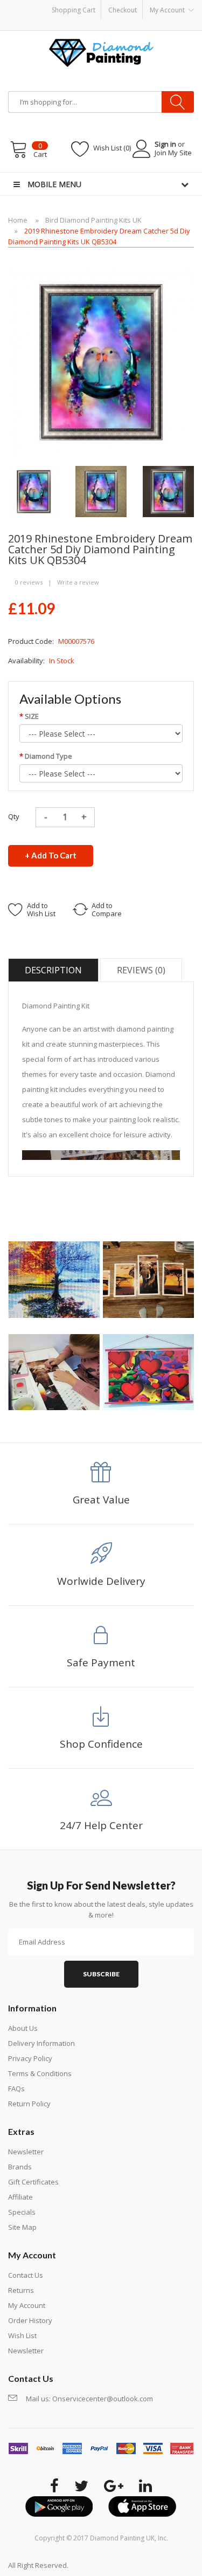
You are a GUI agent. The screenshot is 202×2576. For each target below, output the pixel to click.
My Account (27, 2305)
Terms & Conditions (40, 2073)
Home (18, 220)
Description (53, 970)
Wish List (22, 2335)
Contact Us (26, 2275)
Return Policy (29, 2104)
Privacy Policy (30, 2058)
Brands (20, 2167)
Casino (112, 2565)
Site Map (22, 2227)
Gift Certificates (33, 2182)
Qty (14, 816)
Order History (30, 2320)
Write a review (78, 582)
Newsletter (26, 2152)
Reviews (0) (141, 970)
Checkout (123, 10)
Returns (21, 2290)
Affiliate (20, 2197)
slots (92, 2565)
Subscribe (101, 1974)
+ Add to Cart (51, 855)
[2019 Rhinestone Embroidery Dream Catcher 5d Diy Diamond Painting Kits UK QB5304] (34, 491)
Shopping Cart (74, 10)
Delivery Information (41, 2043)
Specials (22, 2212)
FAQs (16, 2089)
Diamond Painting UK (122, 2538)
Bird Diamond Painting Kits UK (93, 220)
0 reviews (29, 582)
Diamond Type (48, 756)
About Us (23, 2028)
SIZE (32, 716)
